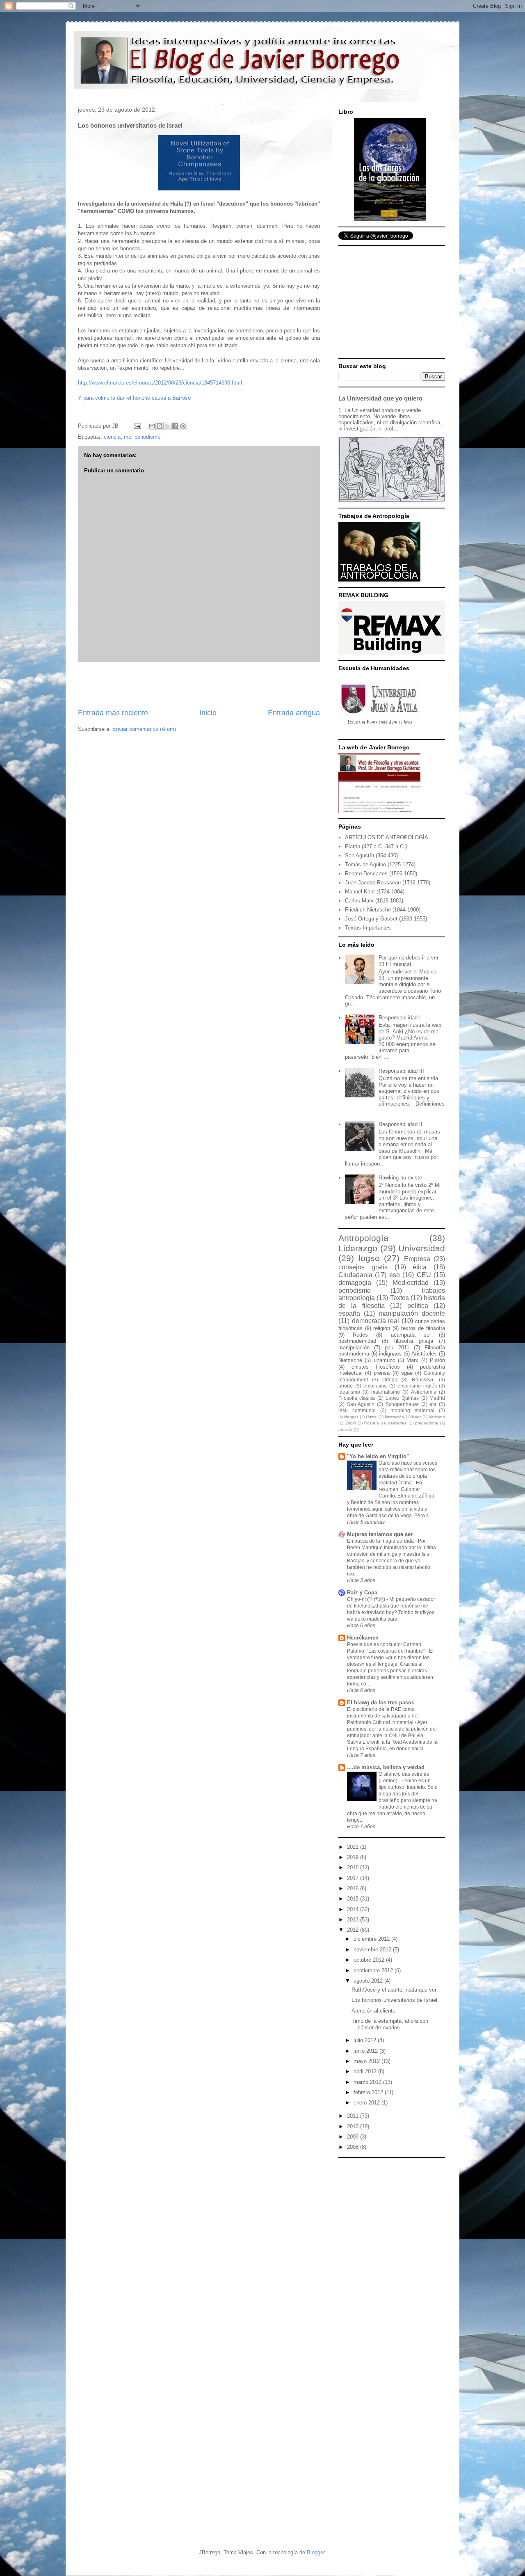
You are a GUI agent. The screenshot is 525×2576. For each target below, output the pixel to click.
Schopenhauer (402, 1404)
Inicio (208, 713)
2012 (354, 1930)
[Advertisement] (199, 685)
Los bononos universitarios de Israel (394, 2000)
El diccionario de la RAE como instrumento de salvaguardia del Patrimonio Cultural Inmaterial (383, 1716)
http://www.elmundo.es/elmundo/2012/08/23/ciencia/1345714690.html (160, 383)
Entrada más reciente (113, 713)
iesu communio (357, 1410)
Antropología (363, 1238)
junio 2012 (366, 2051)
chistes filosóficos (376, 1367)
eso (395, 1275)
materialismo (386, 1392)
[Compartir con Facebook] (175, 426)
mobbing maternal (412, 1410)
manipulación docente (412, 1313)
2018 (354, 1867)
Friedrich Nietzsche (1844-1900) (383, 910)
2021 (354, 1847)
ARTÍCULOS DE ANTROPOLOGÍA (387, 837)
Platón (437, 1360)
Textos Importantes (368, 928)
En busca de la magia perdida (381, 1541)
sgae (407, 1373)
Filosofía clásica (357, 1398)
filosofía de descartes (385, 1423)
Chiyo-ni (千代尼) (367, 1599)
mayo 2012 (367, 2061)
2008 (354, 2147)
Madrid (437, 1398)
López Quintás (402, 1398)
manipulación (354, 1348)
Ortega (390, 1380)
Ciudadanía (355, 1275)
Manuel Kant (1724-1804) (375, 892)
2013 (354, 1920)
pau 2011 (397, 1348)
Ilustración (394, 1417)
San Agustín (361, 1404)
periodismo (147, 437)
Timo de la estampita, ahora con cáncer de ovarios (390, 2024)
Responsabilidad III (401, 1071)
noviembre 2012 (373, 1950)
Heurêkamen (363, 1638)
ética (420, 1267)
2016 (354, 1888)
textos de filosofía (423, 1328)
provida (345, 1430)
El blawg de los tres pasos (381, 1702)
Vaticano (437, 1417)
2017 (354, 1878)
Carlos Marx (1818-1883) (374, 901)
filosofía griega (414, 1341)
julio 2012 (366, 2040)
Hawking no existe (400, 1178)
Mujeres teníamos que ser (380, 1534)
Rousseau (423, 1380)
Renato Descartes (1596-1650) (381, 874)
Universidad (422, 1248)
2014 (354, 1909)
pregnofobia (427, 1423)
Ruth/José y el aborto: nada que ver (394, 1990)
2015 (354, 1899)
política (418, 1306)
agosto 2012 (369, 1981)
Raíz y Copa (362, 1593)
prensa (382, 1373)
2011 (354, 2116)
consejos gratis (363, 1267)
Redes (360, 1335)
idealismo (349, 1392)
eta (433, 1404)
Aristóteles (424, 1354)
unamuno (385, 1360)
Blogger (316, 2552)
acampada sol (411, 1335)
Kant (416, 1417)
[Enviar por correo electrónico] (152, 426)
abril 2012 (366, 2071)
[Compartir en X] (167, 426)
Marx (412, 1360)
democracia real (376, 1321)
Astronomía (424, 1392)
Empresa (417, 1259)
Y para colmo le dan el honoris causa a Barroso (134, 398)
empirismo (375, 1386)
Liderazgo (358, 1248)
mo (128, 437)
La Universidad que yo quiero (380, 398)
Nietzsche (350, 1360)
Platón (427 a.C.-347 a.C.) (376, 846)
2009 (354, 2137)
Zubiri (350, 1423)
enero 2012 (367, 2103)
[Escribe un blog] (160, 426)
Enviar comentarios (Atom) (144, 729)
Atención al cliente (373, 2011)
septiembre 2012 (374, 1970)
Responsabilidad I (400, 1018)
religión (382, 1328)
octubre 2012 (370, 1960)
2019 (354, 1857)
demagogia (355, 1283)
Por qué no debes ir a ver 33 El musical (409, 961)
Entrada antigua (294, 713)
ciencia (112, 437)
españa (349, 1313)
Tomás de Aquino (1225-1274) (380, 864)
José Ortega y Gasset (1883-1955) (386, 919)
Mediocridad (411, 1283)
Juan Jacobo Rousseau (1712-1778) (388, 883)
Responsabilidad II (401, 1124)
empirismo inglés (417, 1386)
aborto (346, 1386)
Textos (399, 1298)
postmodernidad (357, 1341)
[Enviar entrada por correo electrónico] (137, 426)
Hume (371, 1417)
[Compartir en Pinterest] (183, 426)
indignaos (390, 1354)
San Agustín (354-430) (371, 855)
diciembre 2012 (372, 1939)
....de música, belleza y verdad (386, 1767)
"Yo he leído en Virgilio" (378, 1456)
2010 (354, 2126)
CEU (424, 1275)
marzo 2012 (368, 2082)
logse (369, 1258)
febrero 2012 (369, 2092)
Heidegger (348, 1417)
